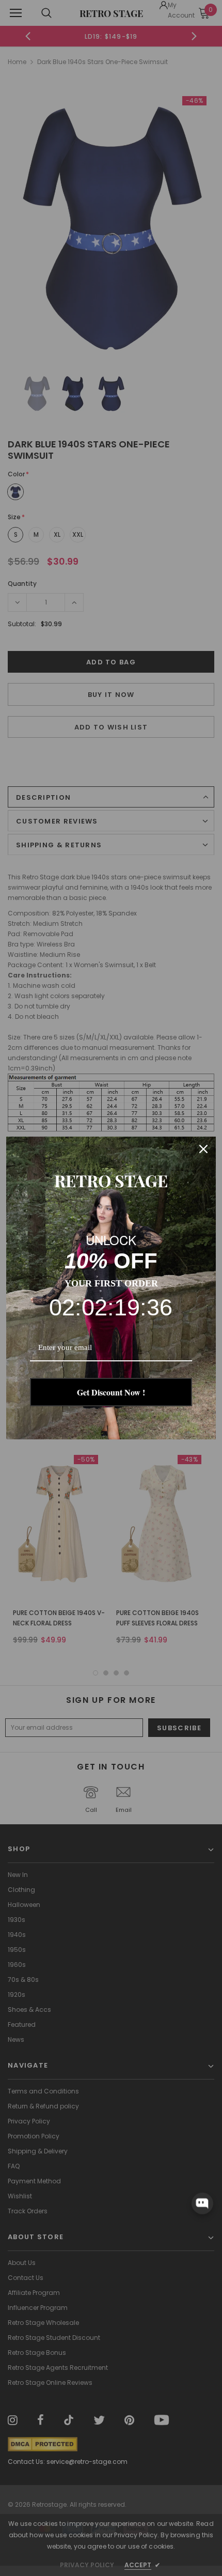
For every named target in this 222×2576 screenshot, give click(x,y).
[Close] (203, 1149)
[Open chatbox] (202, 2203)
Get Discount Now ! (111, 1392)
